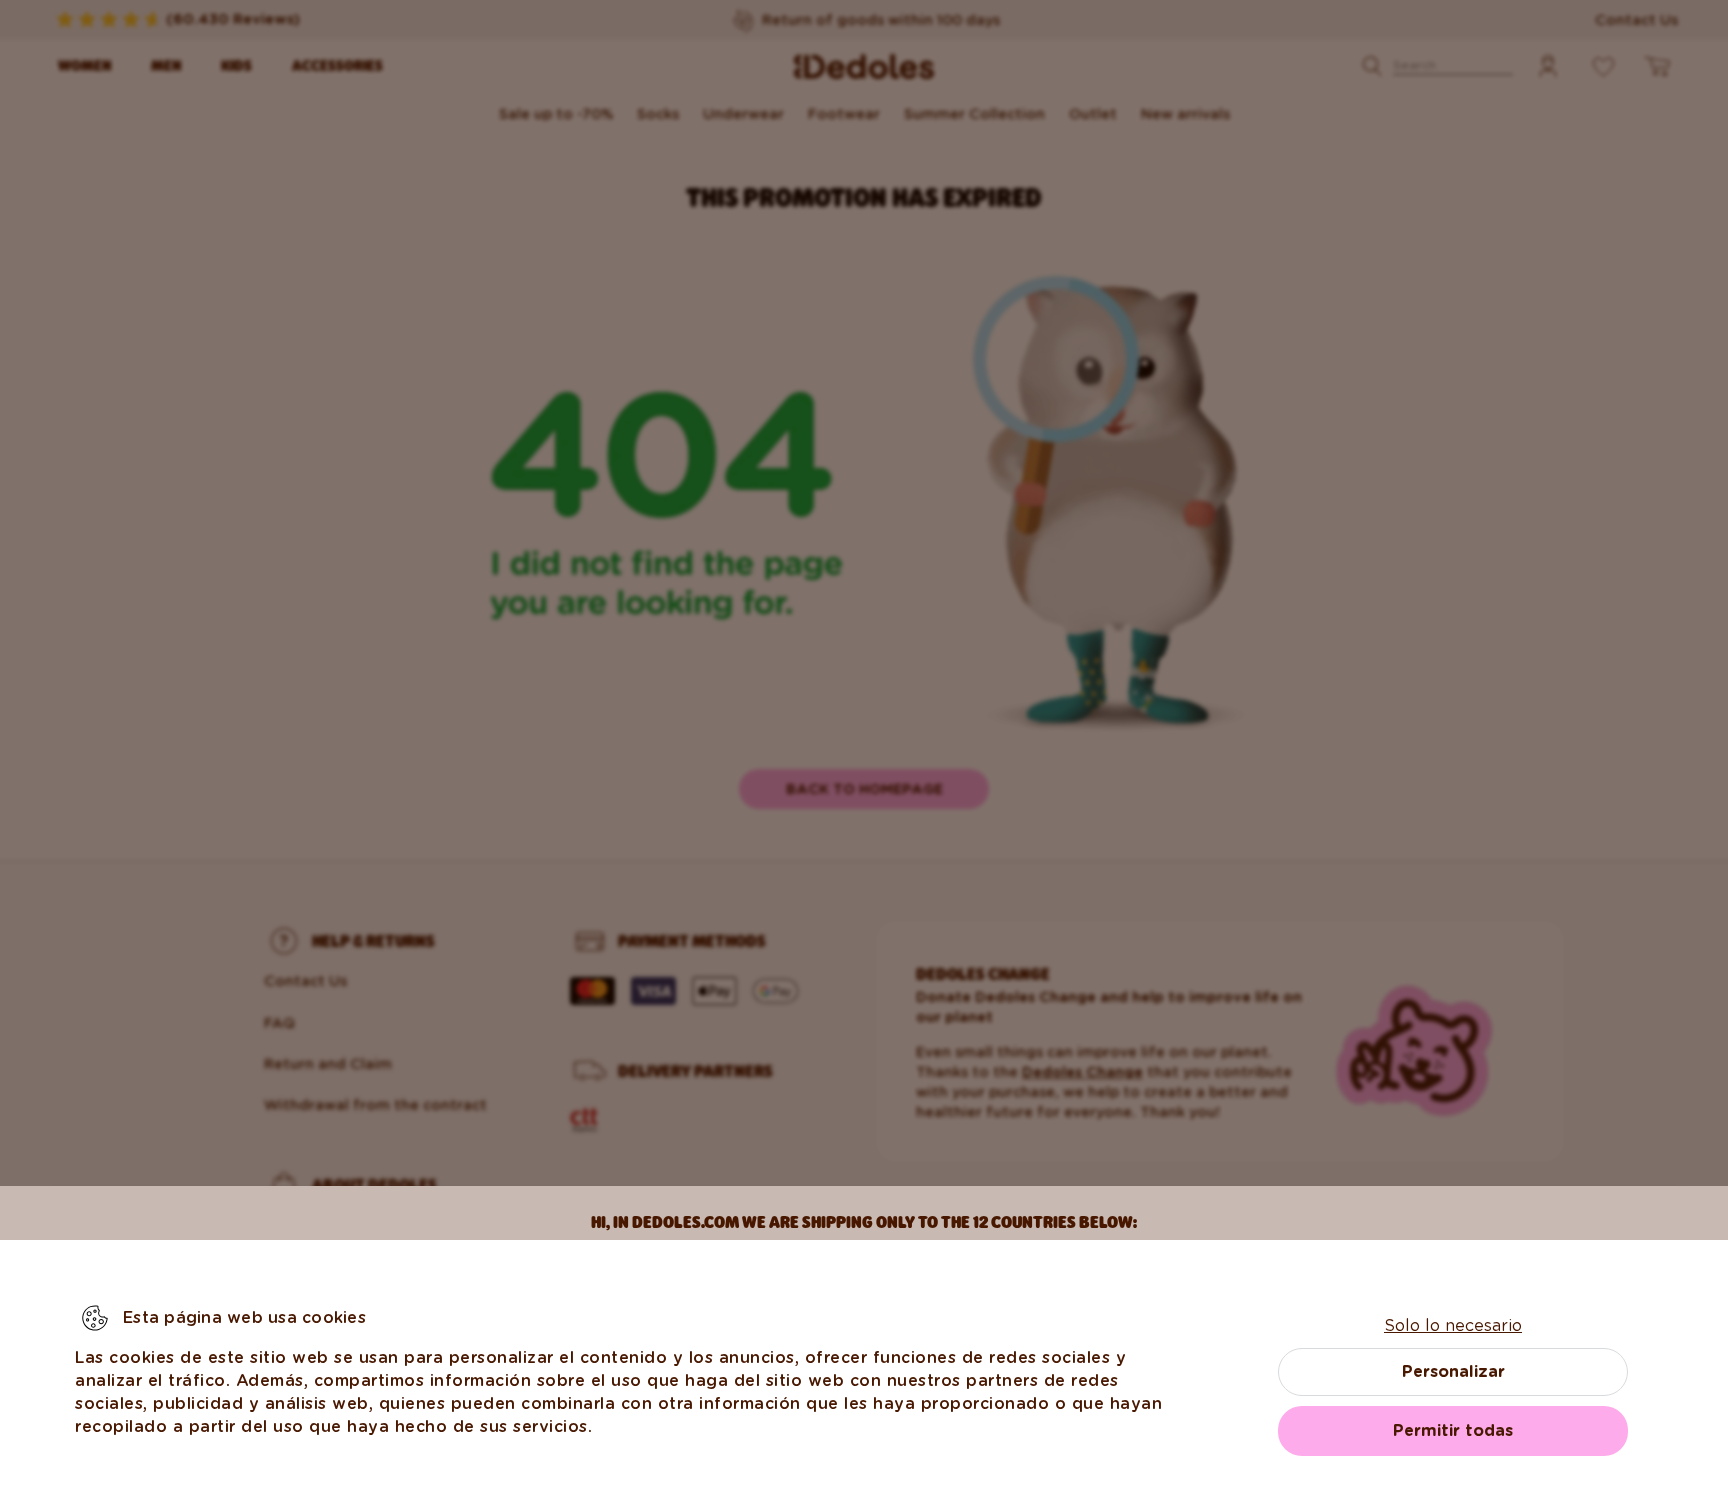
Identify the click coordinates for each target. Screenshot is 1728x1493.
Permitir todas (1453, 1430)
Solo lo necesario (1453, 1325)
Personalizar (1453, 1371)
